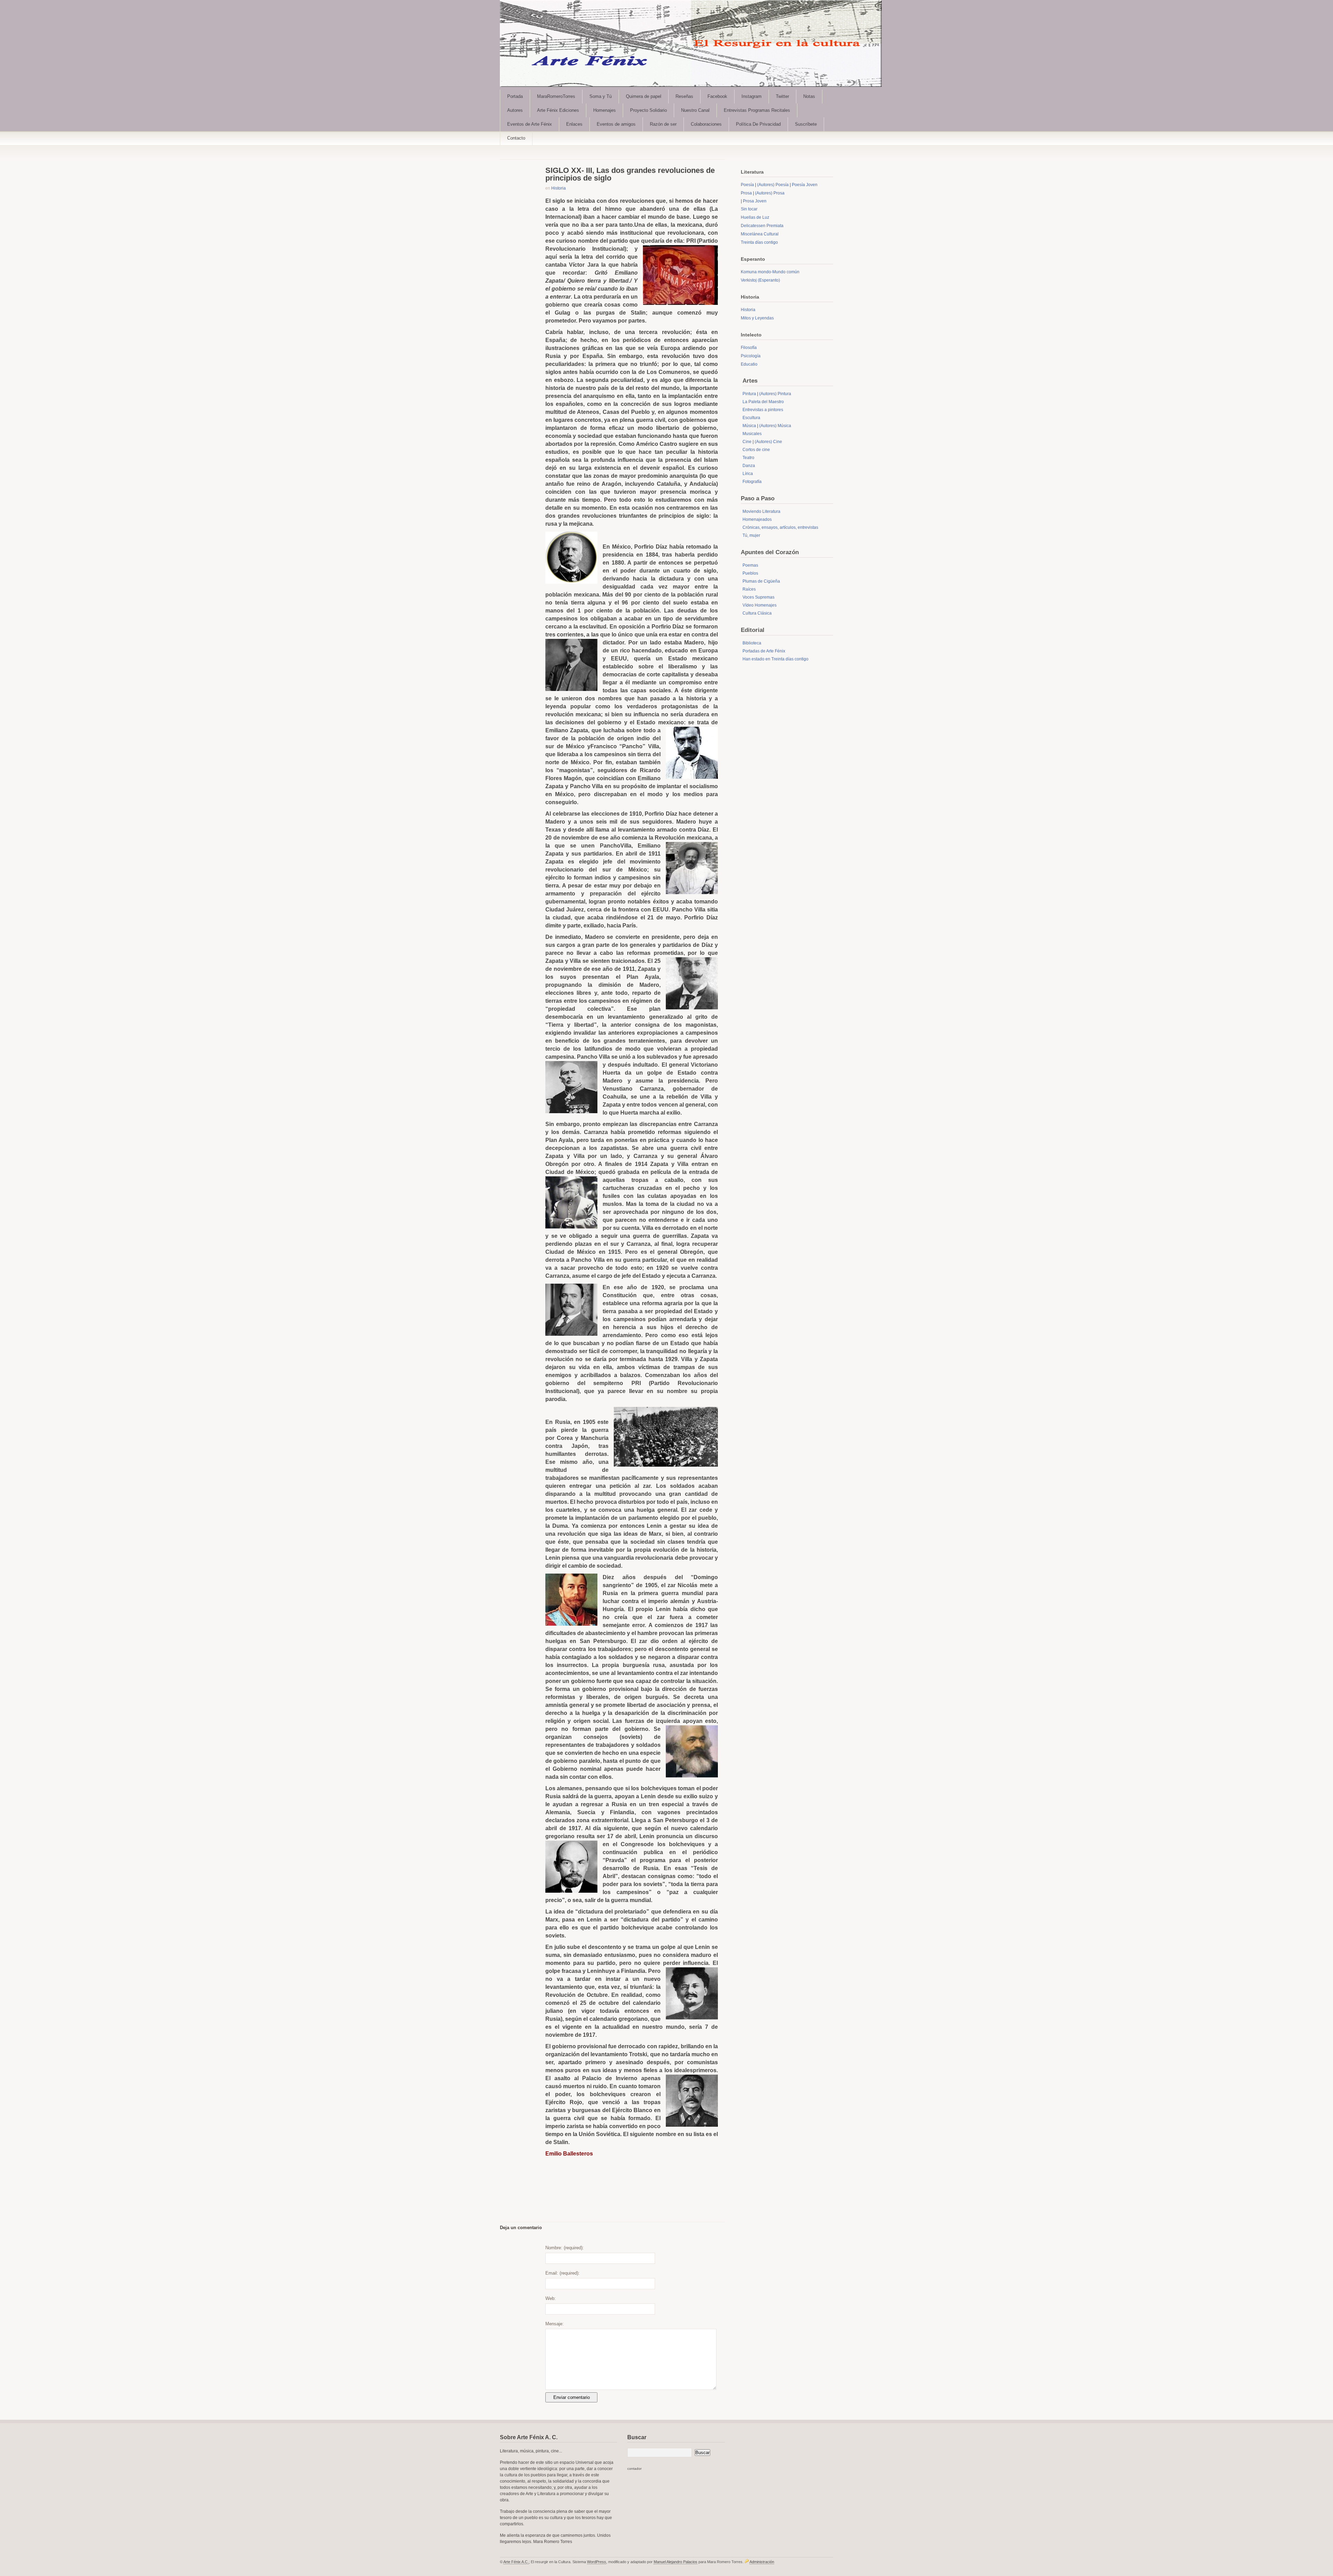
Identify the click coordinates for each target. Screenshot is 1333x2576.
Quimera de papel (644, 96)
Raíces (749, 589)
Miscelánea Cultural (760, 234)
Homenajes (605, 110)
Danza (749, 466)
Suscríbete (806, 124)
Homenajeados (757, 519)
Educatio (749, 364)
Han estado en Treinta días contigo (776, 659)
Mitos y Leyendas (757, 318)
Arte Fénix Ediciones (558, 110)
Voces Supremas (758, 597)
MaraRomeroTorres (556, 96)
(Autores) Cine (768, 442)
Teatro (748, 458)
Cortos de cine (756, 450)
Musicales (752, 434)
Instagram (752, 96)
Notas (809, 96)
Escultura (751, 418)
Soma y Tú (601, 96)
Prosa (746, 193)
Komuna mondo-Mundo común (770, 272)
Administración (762, 2562)
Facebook (717, 96)
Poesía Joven (805, 185)
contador (634, 2469)
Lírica (748, 474)
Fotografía (752, 482)
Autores (515, 110)
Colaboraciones (706, 124)
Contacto (516, 138)
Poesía (747, 185)
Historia (559, 188)
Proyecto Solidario (648, 110)
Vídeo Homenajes (760, 605)
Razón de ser (663, 124)
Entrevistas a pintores (763, 410)
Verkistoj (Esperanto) (760, 280)
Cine (747, 442)
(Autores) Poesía (773, 185)
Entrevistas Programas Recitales (757, 110)
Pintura (749, 394)
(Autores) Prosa (770, 193)
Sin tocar (749, 209)
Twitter (782, 96)
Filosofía (749, 348)
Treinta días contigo (759, 242)
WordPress (597, 2562)
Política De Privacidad (758, 124)
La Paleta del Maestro (763, 402)
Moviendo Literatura (761, 511)
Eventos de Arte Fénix (530, 124)
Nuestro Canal (695, 110)
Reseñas (684, 96)
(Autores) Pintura (775, 394)
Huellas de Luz (755, 217)
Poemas (750, 565)
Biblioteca (752, 643)
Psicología (751, 356)
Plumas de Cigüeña (761, 581)
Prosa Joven (755, 201)
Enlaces (574, 124)
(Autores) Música (775, 426)
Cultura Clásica (757, 613)
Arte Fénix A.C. (516, 2562)
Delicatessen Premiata (762, 226)
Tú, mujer (751, 535)
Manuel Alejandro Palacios (676, 2562)
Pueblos (750, 573)
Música (749, 426)
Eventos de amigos (616, 124)
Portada (515, 96)
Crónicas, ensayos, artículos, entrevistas (780, 527)
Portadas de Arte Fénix (764, 651)
